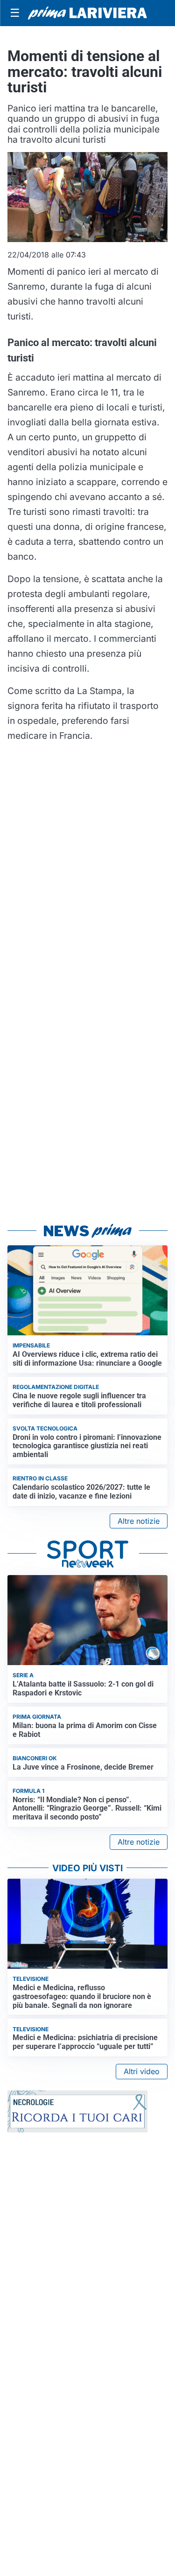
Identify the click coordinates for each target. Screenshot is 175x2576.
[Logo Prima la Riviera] (87, 13)
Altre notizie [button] (139, 1521)
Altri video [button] (142, 2071)
